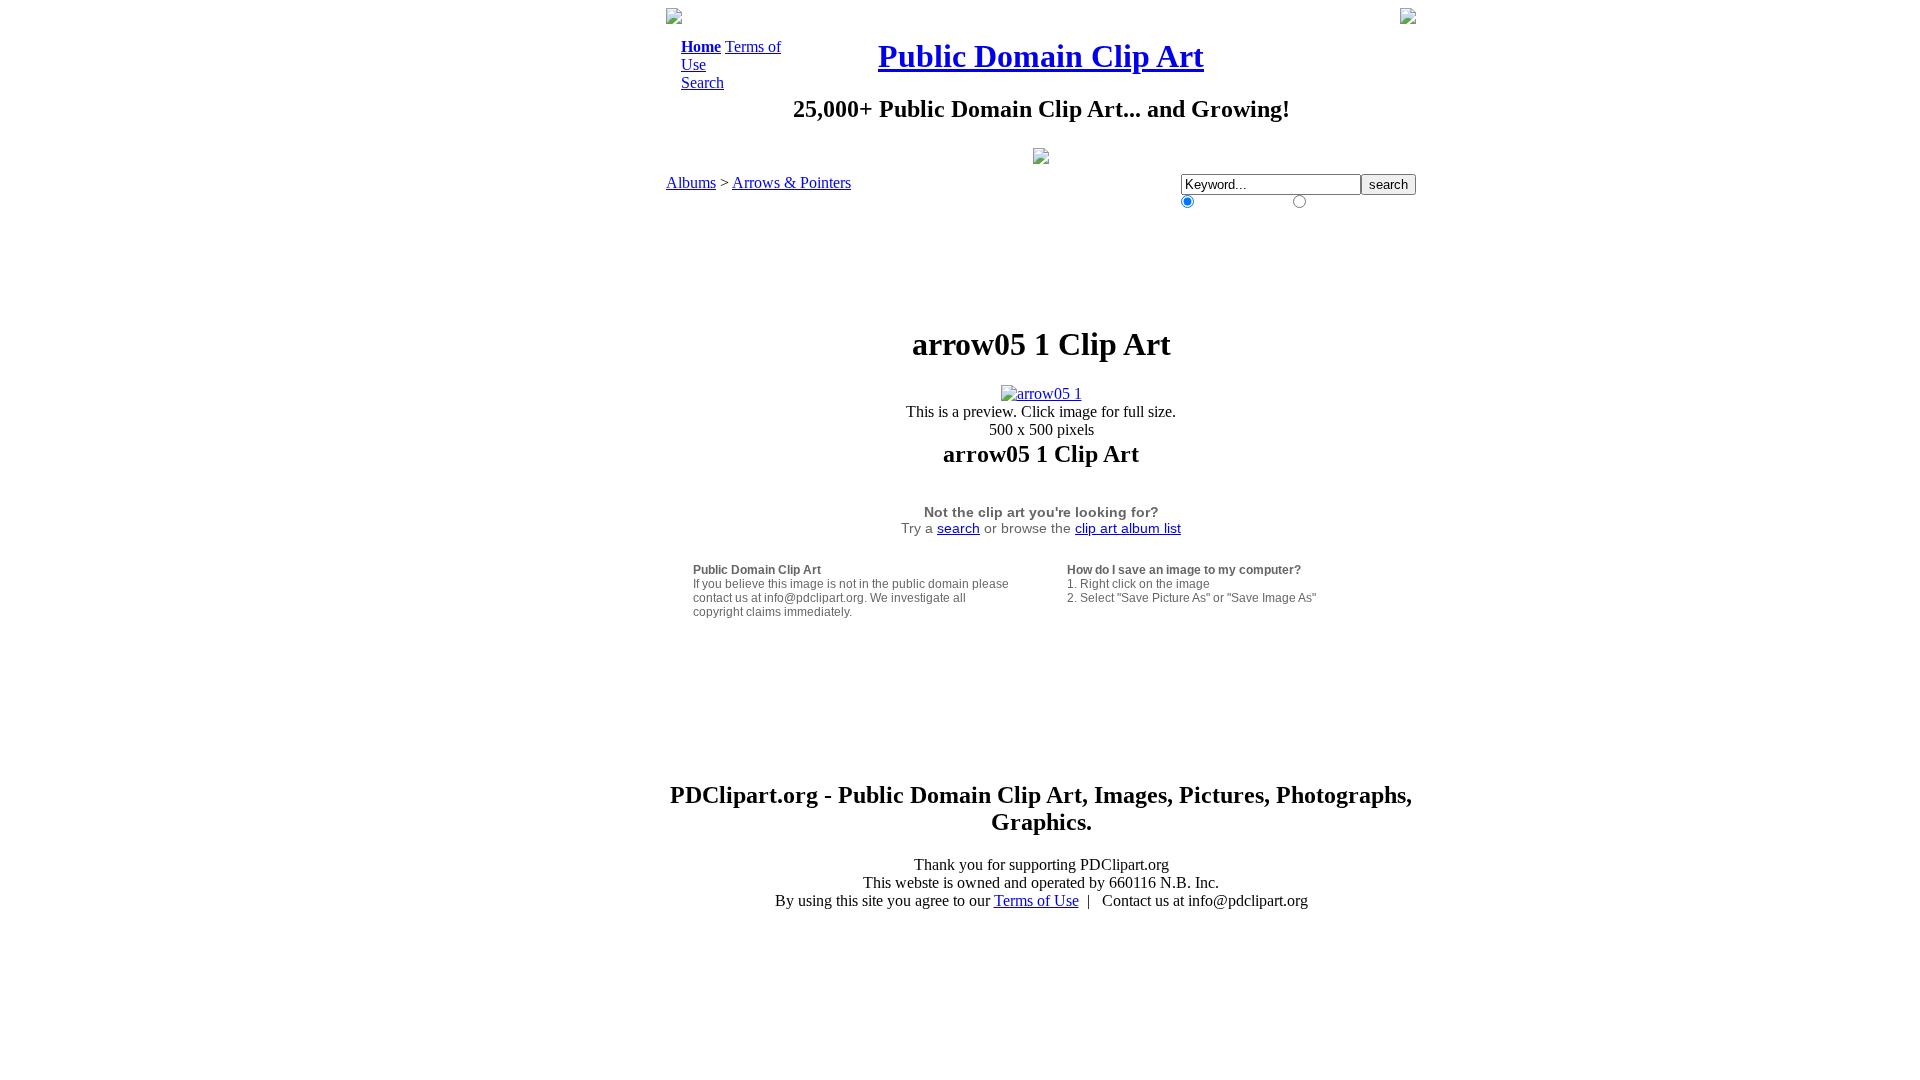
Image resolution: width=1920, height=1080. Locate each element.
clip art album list (1128, 528)
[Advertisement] (584, 308)
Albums (691, 182)
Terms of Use (1036, 900)
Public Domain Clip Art (1041, 56)
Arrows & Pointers (791, 182)
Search (702, 82)
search (958, 528)
